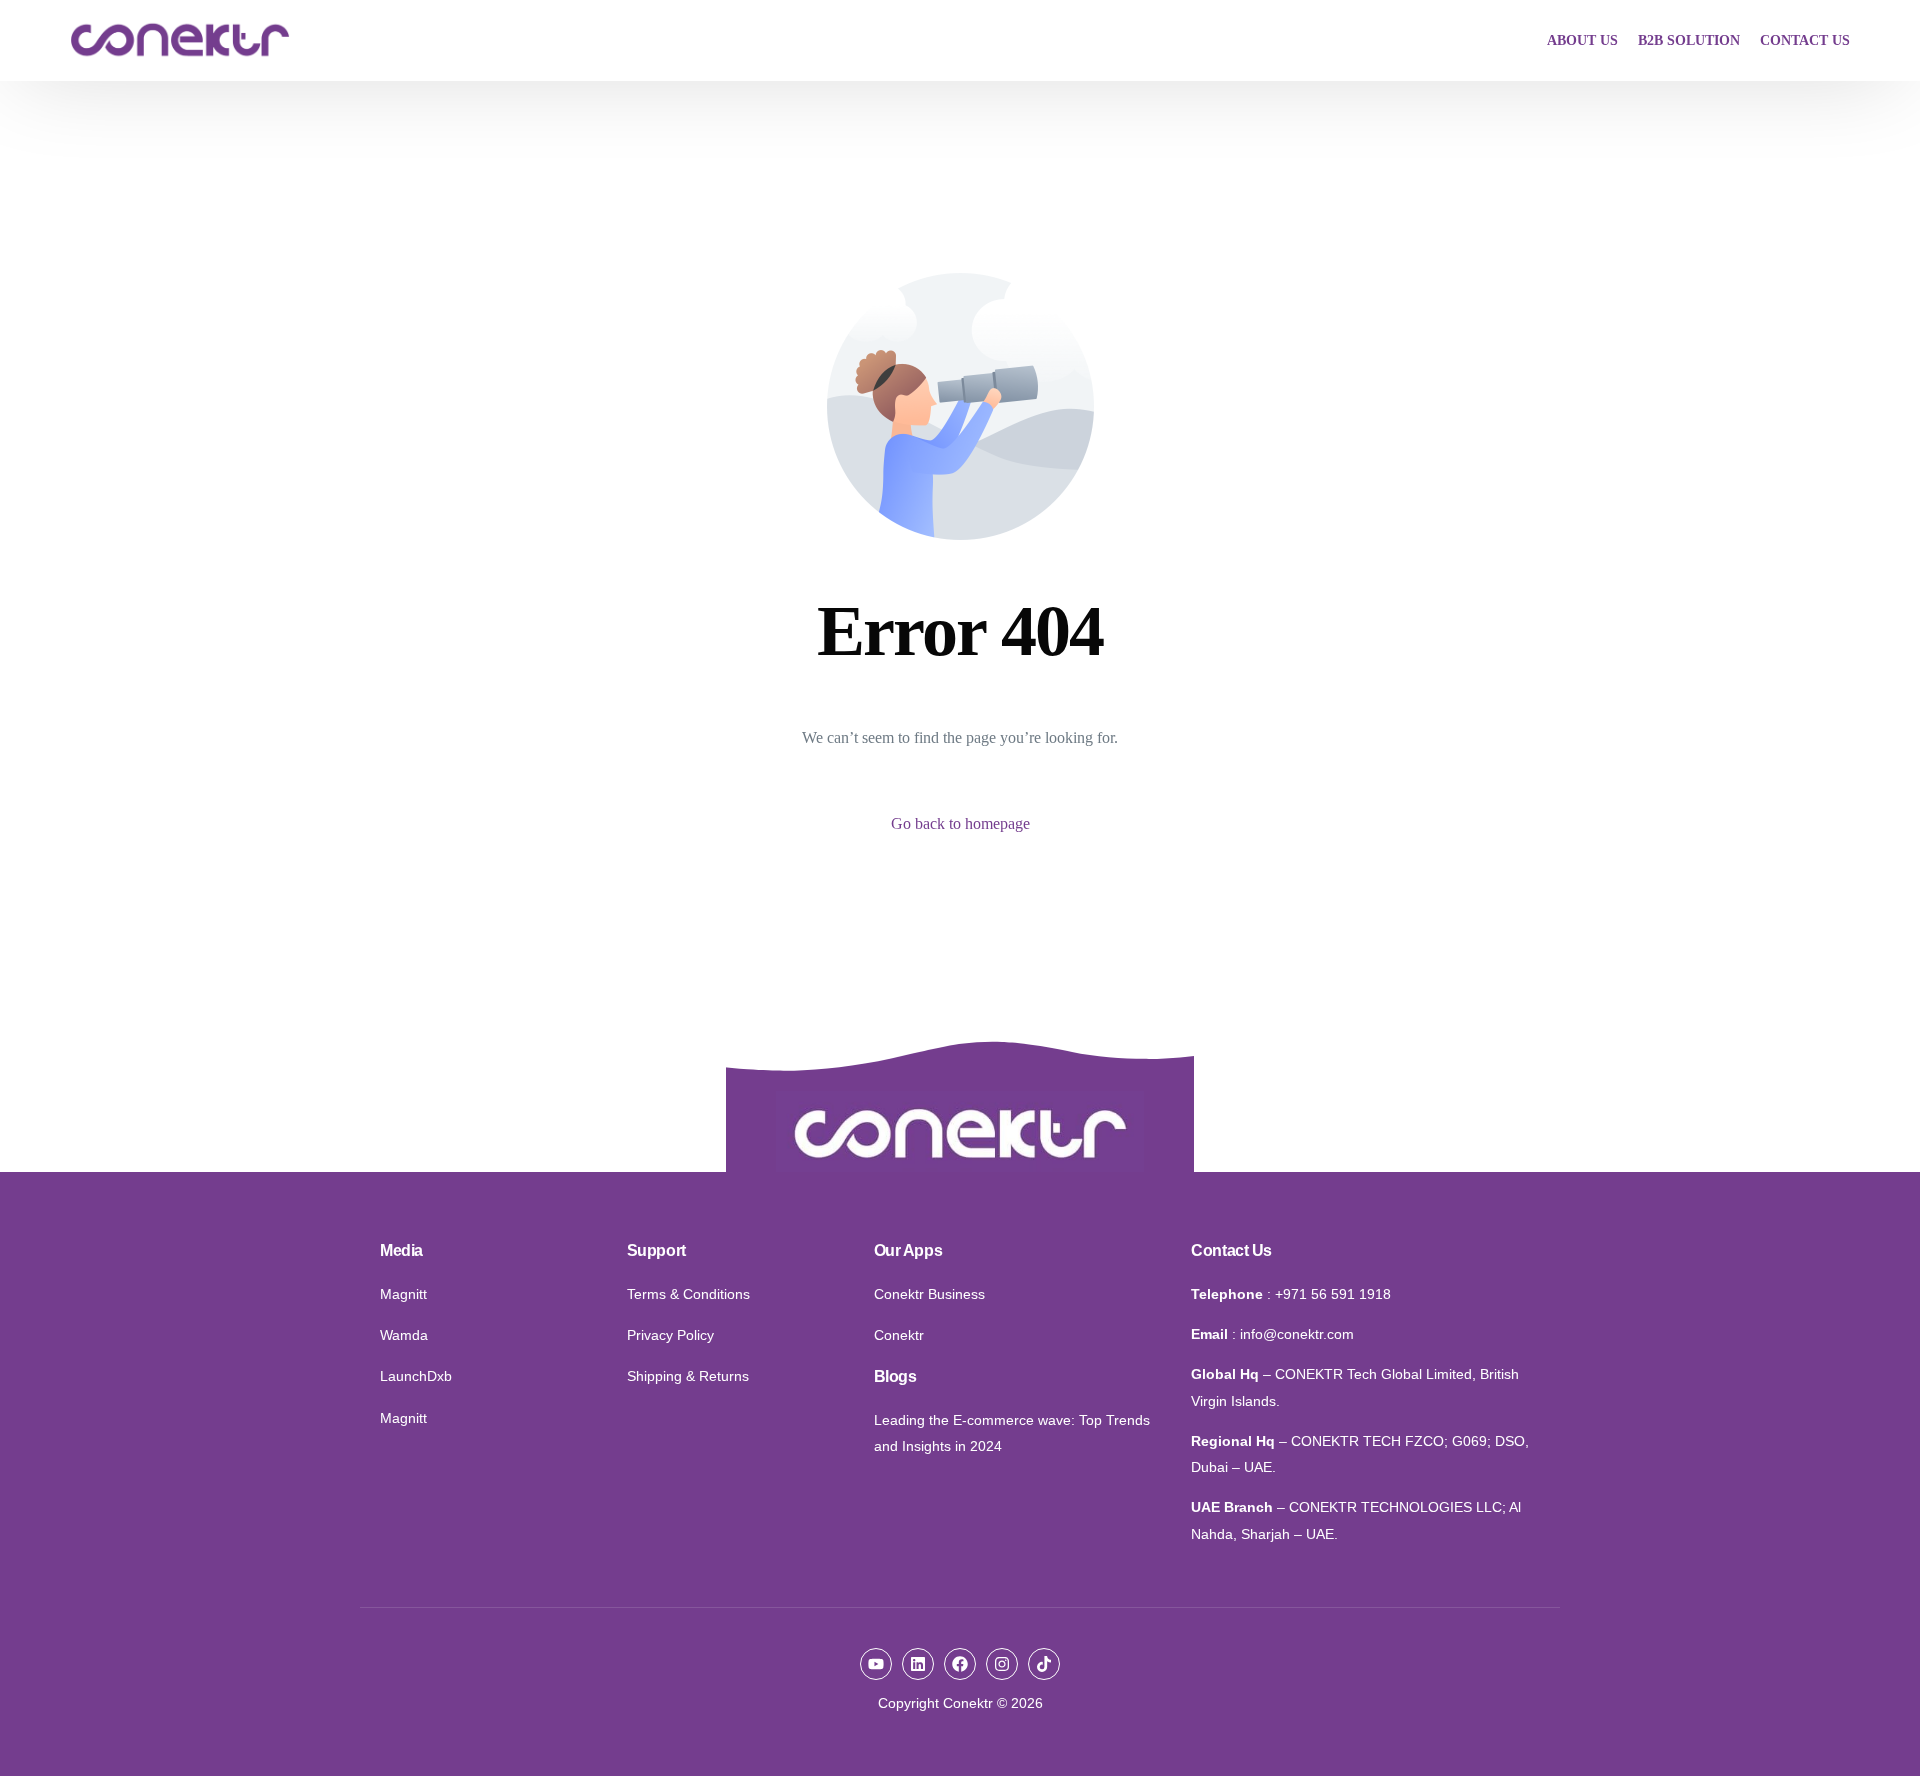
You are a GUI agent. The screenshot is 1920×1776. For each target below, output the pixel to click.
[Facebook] (960, 1664)
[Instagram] (1002, 1664)
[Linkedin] (918, 1664)
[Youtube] (876, 1664)
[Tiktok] (1044, 1664)
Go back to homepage (960, 823)
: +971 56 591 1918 (1329, 1294)
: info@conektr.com (1293, 1334)
